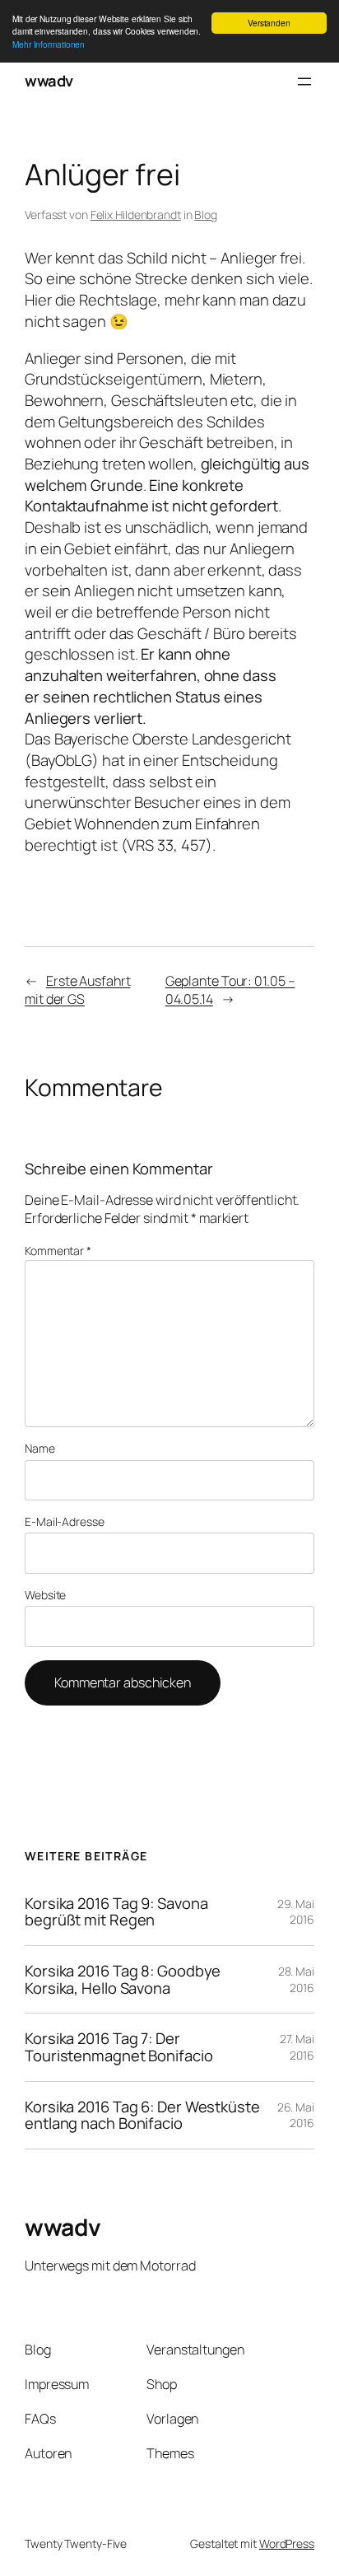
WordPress (287, 2543)
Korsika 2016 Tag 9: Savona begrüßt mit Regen (116, 1912)
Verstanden (269, 23)
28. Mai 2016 (296, 1979)
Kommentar (58, 1251)
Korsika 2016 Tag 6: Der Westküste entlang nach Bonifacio (142, 2115)
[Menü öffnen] (304, 82)
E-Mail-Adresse (65, 1521)
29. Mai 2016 (296, 1912)
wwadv (49, 81)
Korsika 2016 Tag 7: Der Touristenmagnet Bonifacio (119, 2047)
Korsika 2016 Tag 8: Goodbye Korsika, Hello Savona (123, 1979)
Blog (206, 215)
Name (40, 1448)
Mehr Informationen (49, 44)
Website (45, 1595)
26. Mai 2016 (296, 2115)
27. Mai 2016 (297, 2047)
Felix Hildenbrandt (136, 215)
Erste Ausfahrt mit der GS (78, 990)
